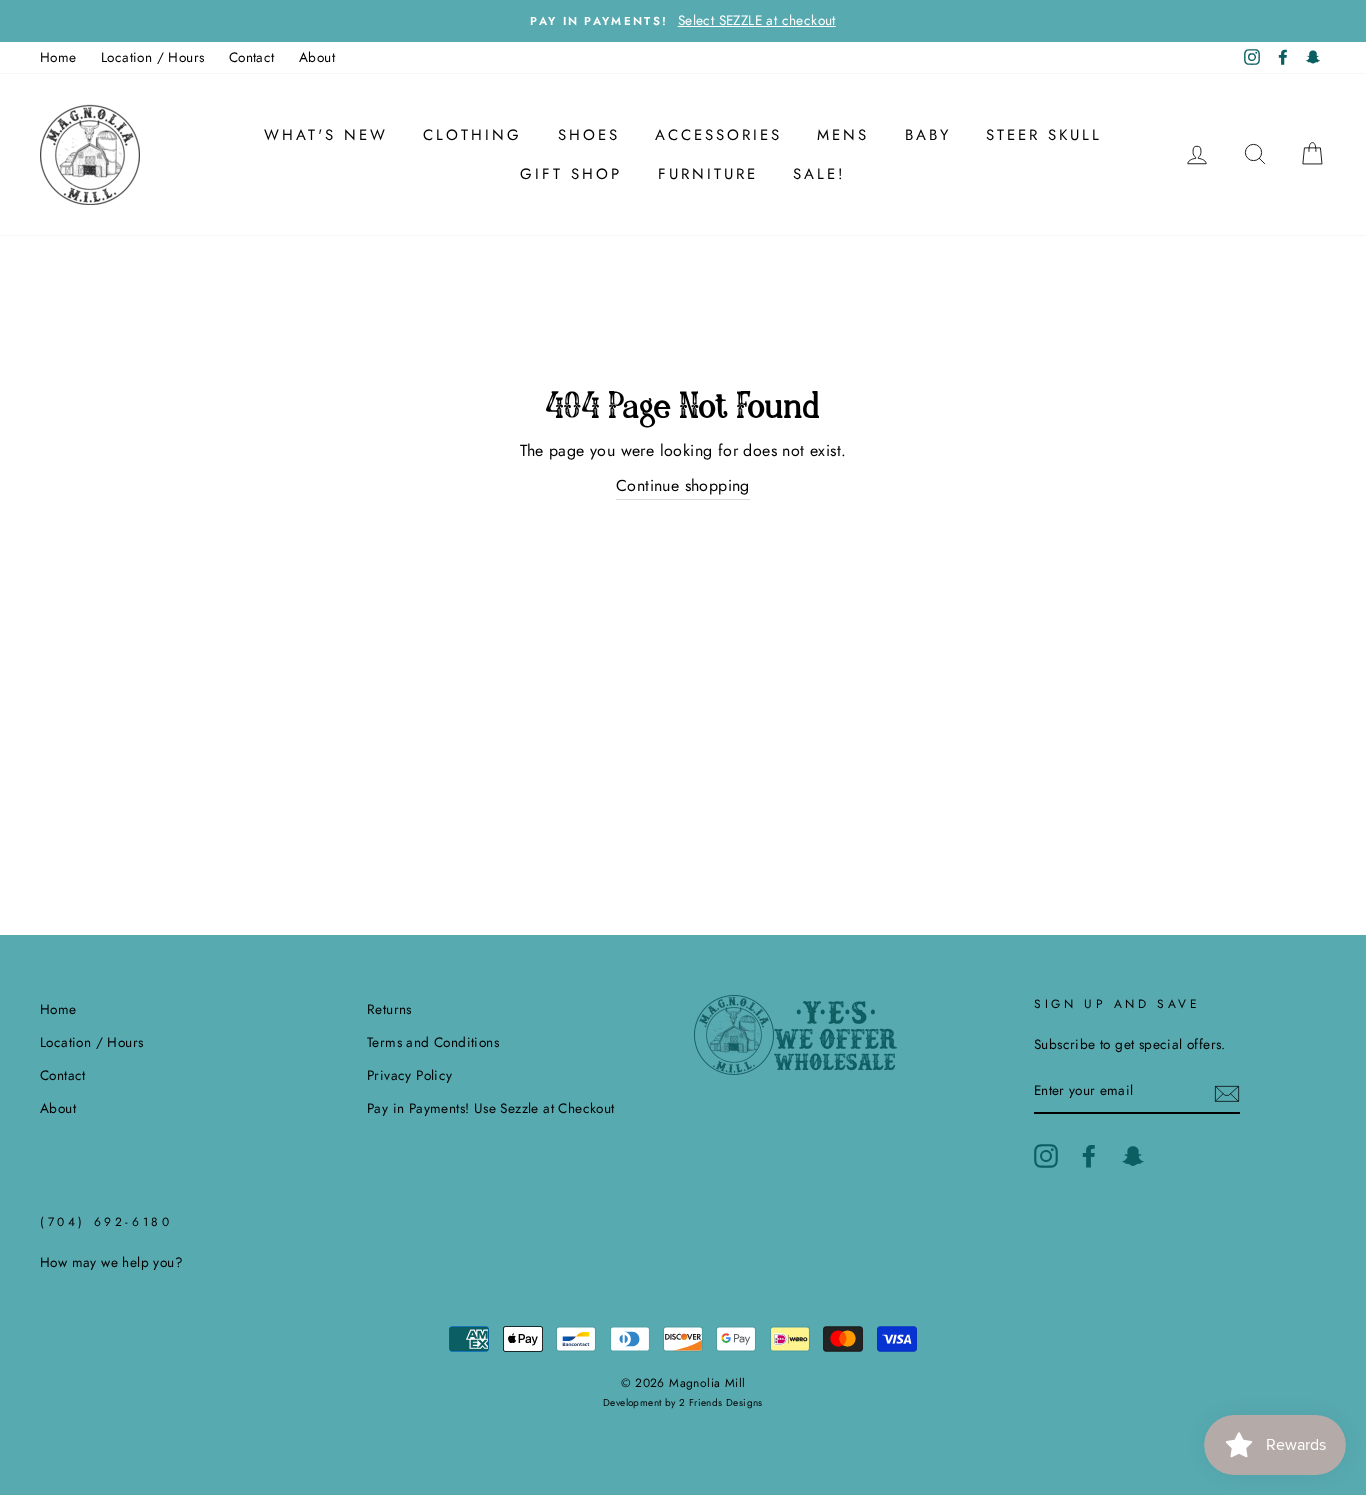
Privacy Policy (410, 1075)
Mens (843, 135)
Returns (389, 1009)
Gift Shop (571, 174)
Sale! (819, 174)
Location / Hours (152, 57)
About (317, 57)
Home (58, 57)
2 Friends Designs (721, 1402)
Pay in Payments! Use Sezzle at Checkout (491, 1108)
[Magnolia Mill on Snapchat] (1133, 1156)
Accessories (718, 135)
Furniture (708, 174)
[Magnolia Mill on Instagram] (1046, 1156)
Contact (252, 57)
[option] (683, 21)
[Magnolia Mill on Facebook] (1089, 1156)
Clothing (472, 135)
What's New (326, 135)
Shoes (589, 135)
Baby (928, 135)
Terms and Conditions (433, 1042)
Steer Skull (1044, 135)
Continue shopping (683, 485)
